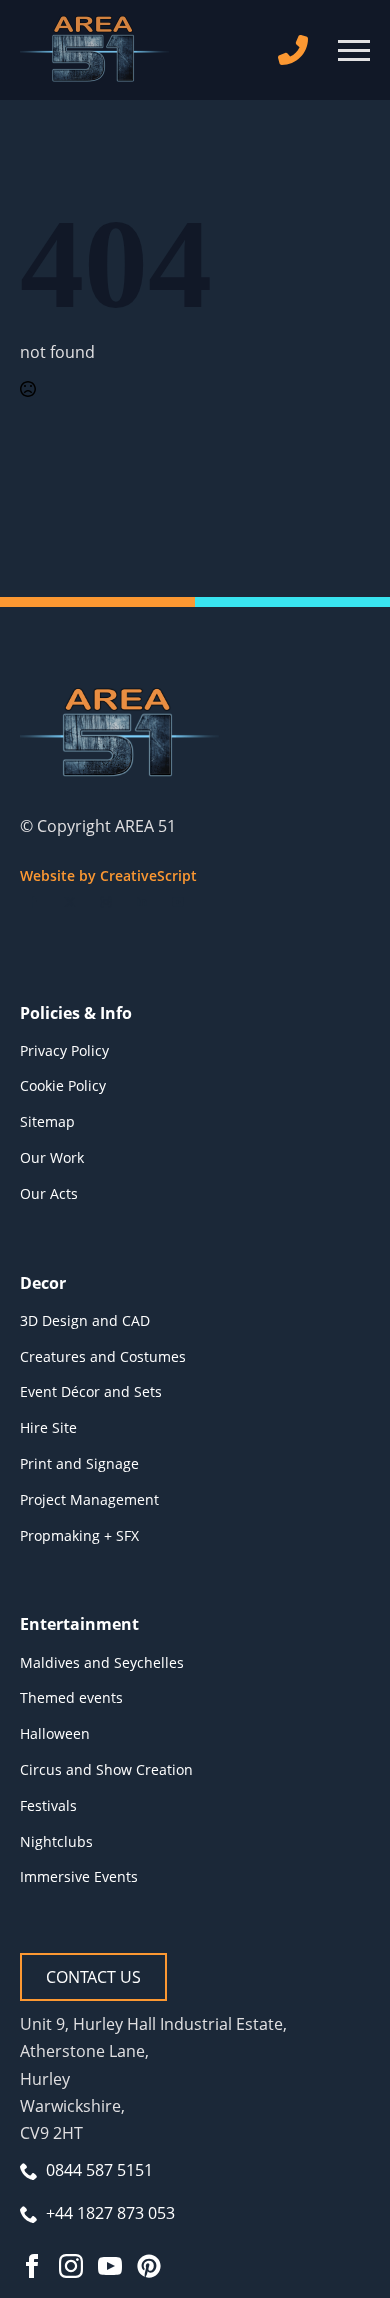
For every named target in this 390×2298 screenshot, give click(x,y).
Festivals (48, 1805)
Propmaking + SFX (79, 1535)
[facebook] (34, 902)
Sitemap (47, 1121)
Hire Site (48, 1427)
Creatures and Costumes (103, 1356)
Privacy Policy (64, 1050)
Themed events (71, 1697)
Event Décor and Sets (91, 1391)
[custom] (149, 2266)
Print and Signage (79, 1463)
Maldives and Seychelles (102, 1662)
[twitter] (70, 902)
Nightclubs (56, 1841)
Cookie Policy (63, 1085)
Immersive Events (79, 1876)
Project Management (89, 1499)
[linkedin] (142, 902)
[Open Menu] (354, 50)
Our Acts (49, 1193)
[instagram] (106, 902)
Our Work (52, 1157)
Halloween (55, 1733)
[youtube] (178, 902)
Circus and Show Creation (106, 1769)
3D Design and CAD (85, 1320)
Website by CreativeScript (108, 875)
